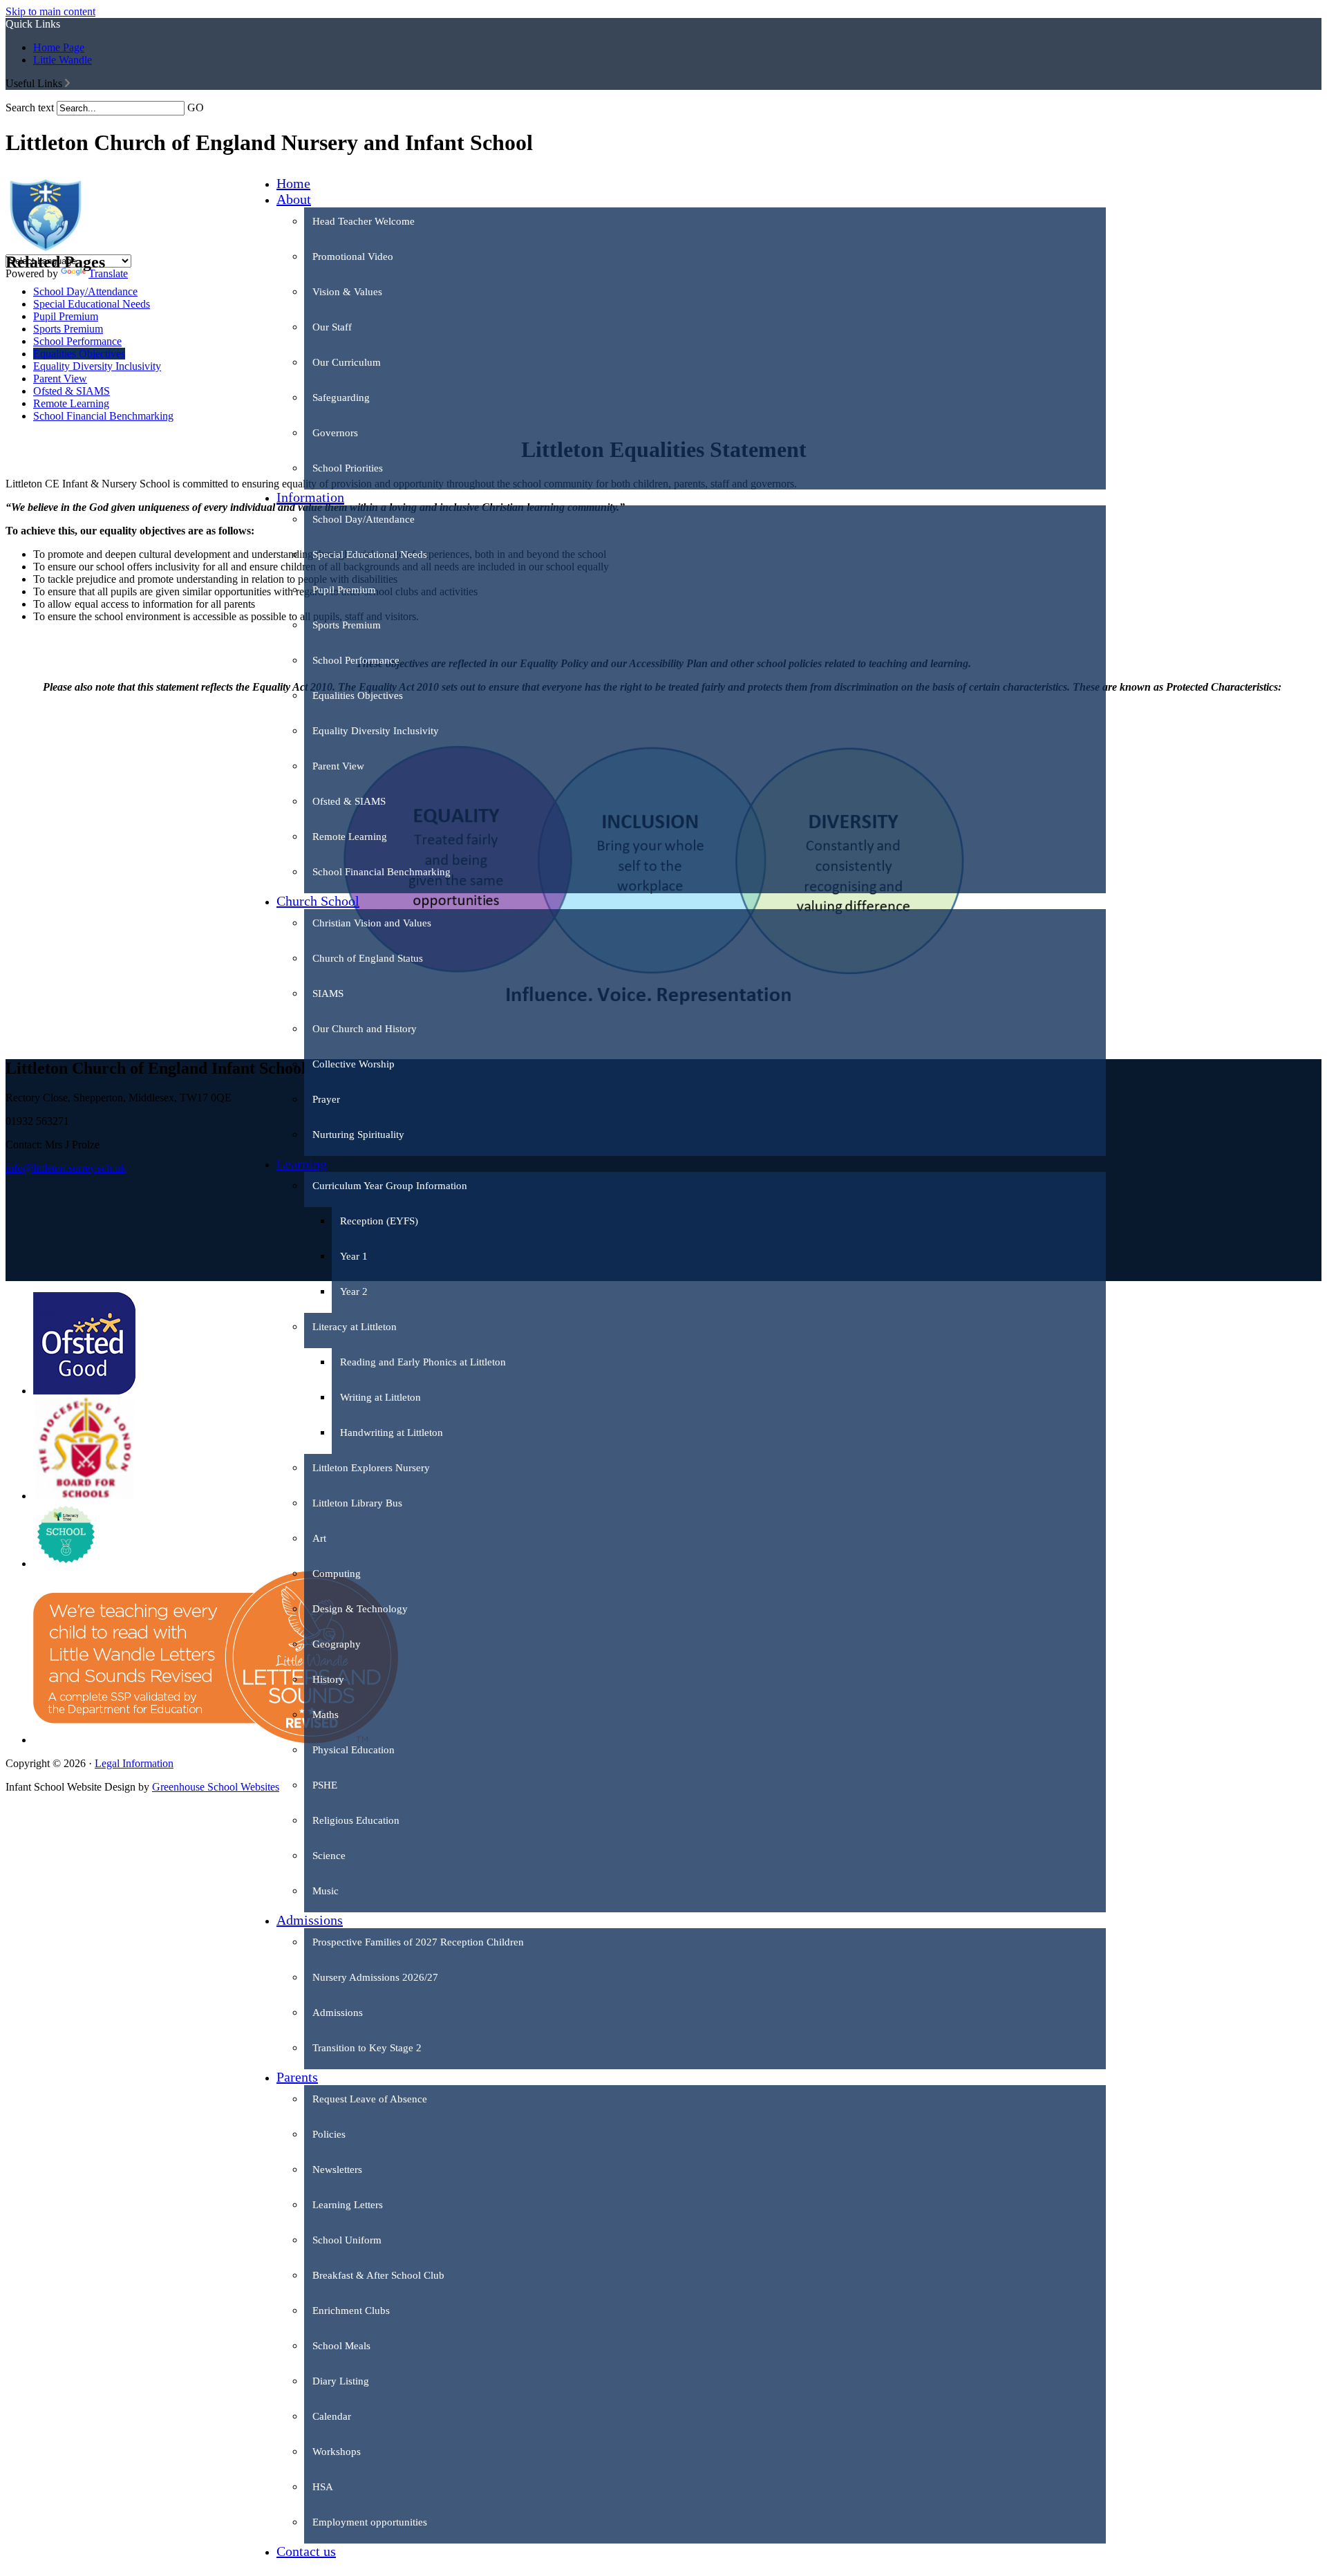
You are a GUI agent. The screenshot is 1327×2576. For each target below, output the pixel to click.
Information (310, 497)
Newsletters (337, 2169)
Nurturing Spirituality (358, 1135)
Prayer (326, 1099)
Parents (297, 2077)
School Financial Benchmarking (382, 872)
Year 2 (354, 1291)
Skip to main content (50, 11)
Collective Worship (354, 1064)
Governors (335, 433)
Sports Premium (347, 625)
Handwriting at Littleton (392, 1432)
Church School (318, 901)
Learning (302, 1164)
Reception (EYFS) (379, 1221)
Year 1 (354, 1256)
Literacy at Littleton (355, 1327)
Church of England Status (368, 958)
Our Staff (332, 327)
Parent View (338, 766)
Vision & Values (347, 292)
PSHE (325, 1785)
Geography (337, 1644)
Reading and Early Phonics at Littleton (423, 1362)
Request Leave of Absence (370, 2099)
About (294, 199)
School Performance (356, 660)
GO (196, 108)
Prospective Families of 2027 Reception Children (418, 1942)
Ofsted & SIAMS (349, 801)
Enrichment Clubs (351, 2311)
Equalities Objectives (358, 696)
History (328, 1679)
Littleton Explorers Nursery (371, 1468)
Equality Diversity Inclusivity (376, 731)
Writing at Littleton (380, 1397)
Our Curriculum (347, 362)
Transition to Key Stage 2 (367, 2048)
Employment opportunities (370, 2522)
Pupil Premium (344, 590)
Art (319, 1538)
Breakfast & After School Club (378, 2275)
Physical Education (354, 1750)
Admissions (310, 1920)
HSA (323, 2487)
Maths (326, 1715)
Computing (337, 1574)
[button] (67, 83)
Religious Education (356, 1820)
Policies (329, 2134)
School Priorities (348, 468)
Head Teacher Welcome (364, 221)
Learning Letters (348, 2205)
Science (329, 1856)
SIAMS (328, 993)
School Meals (341, 2346)
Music (326, 1891)
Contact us (306, 2551)
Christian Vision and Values (372, 923)
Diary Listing (341, 2381)
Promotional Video (353, 256)
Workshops (337, 2452)
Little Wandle (63, 60)
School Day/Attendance (364, 519)
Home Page (59, 47)
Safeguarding (341, 398)
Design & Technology (360, 1609)
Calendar (332, 2416)
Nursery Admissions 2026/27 (375, 1977)
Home (293, 183)
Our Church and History (365, 1029)
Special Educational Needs (370, 554)
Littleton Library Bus (357, 1503)
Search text (30, 108)
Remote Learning (350, 837)
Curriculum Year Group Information (390, 1186)
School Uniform (347, 2240)
